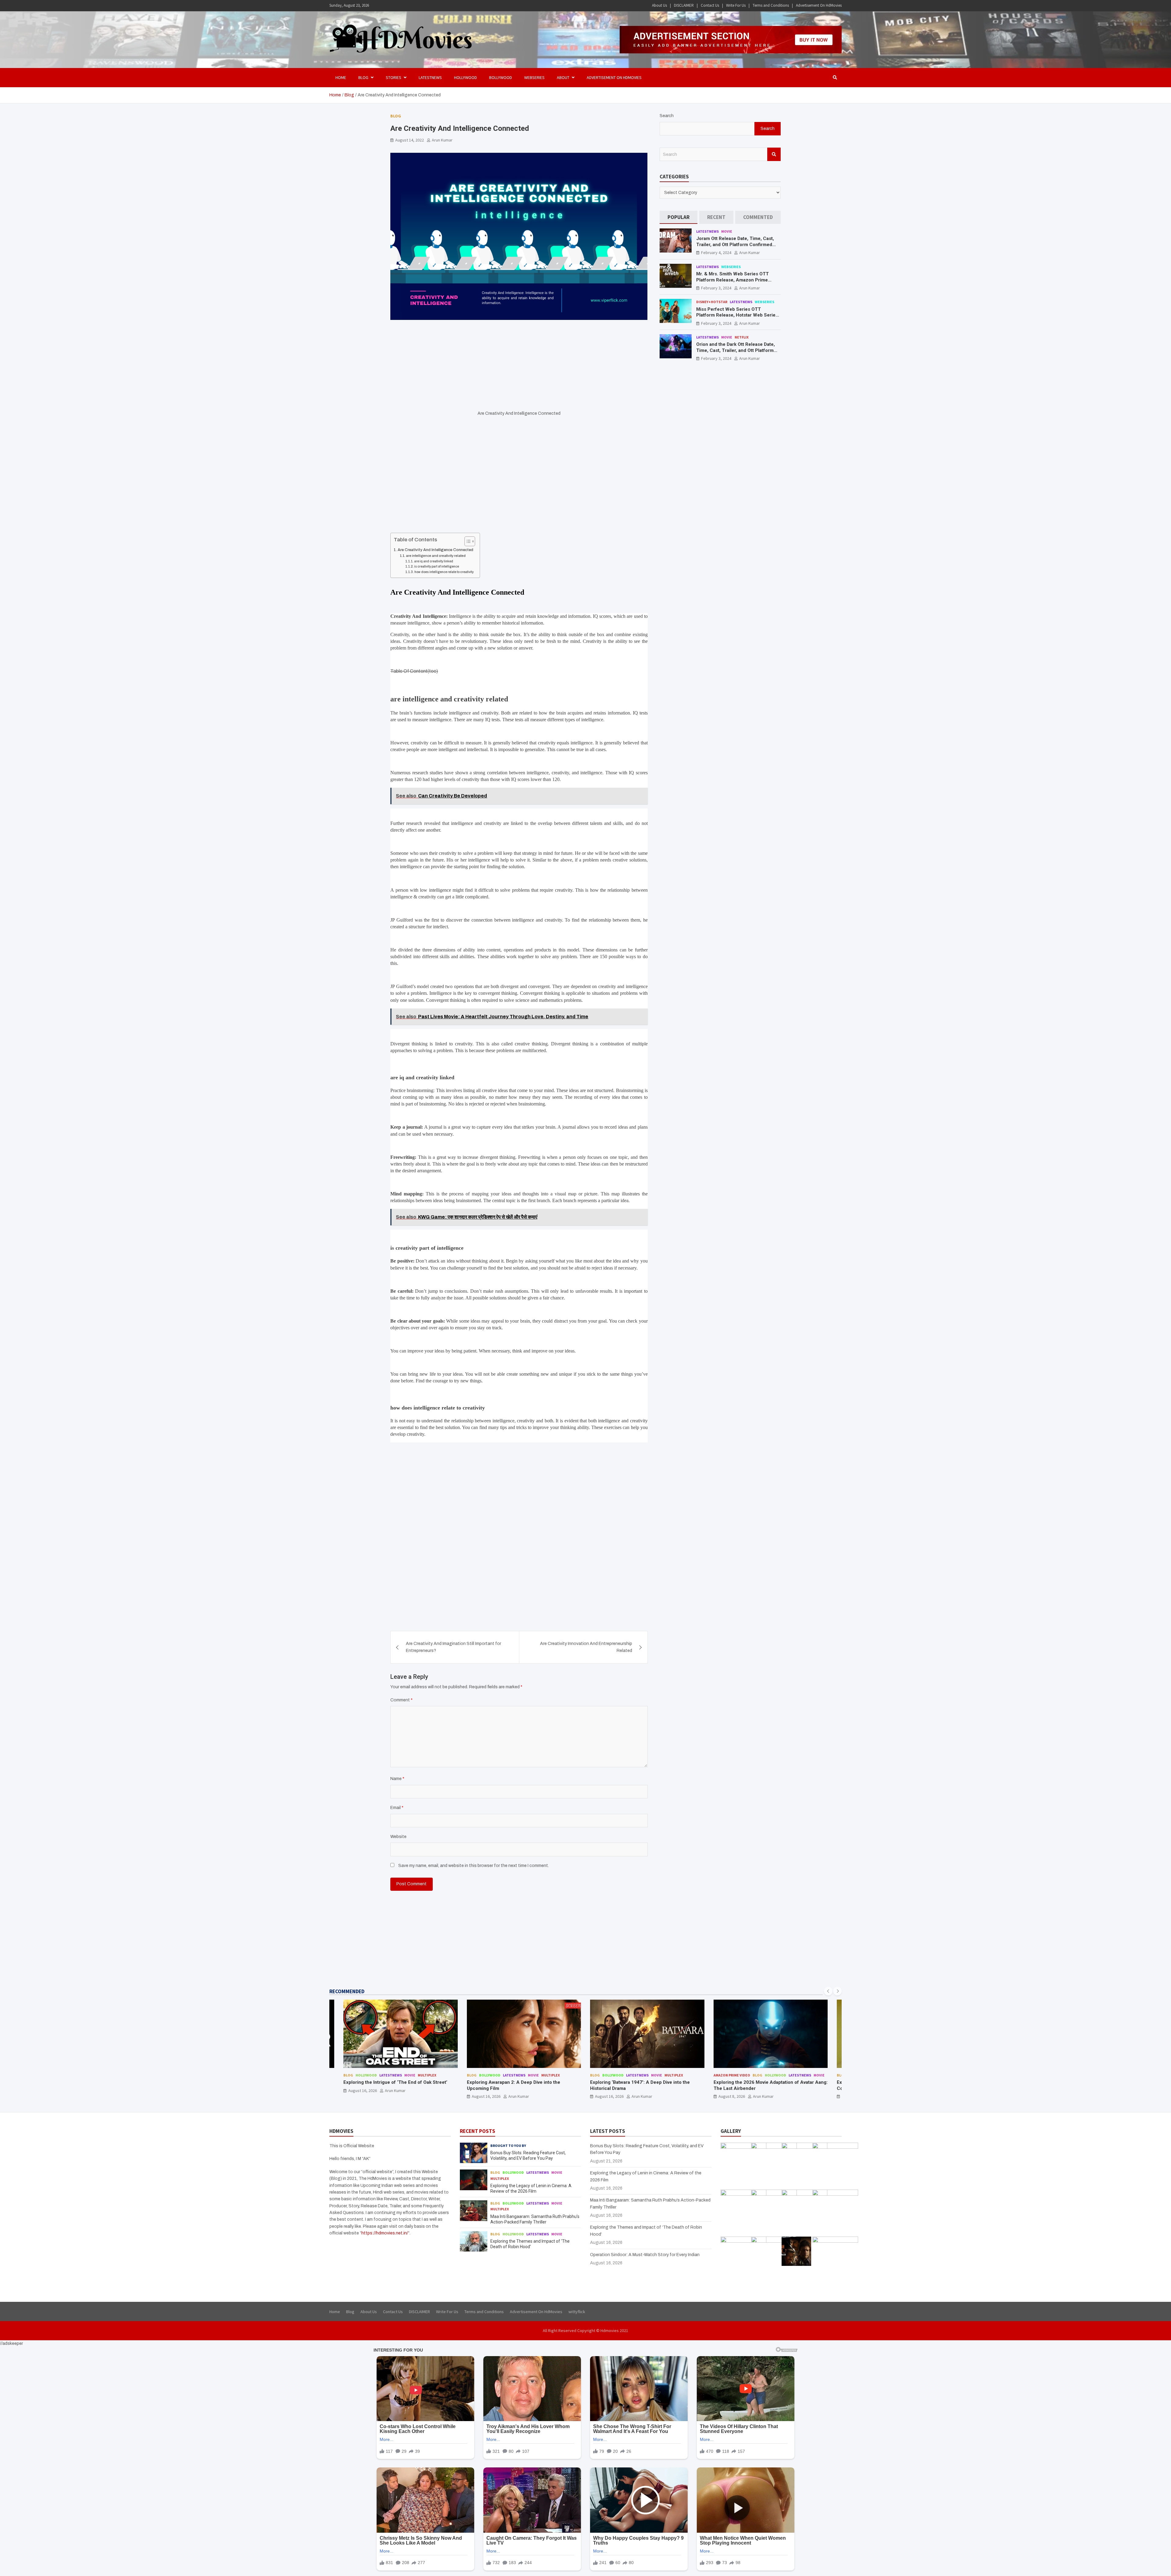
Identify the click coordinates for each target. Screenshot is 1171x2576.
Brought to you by (508, 2146)
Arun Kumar (442, 140)
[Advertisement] (519, 365)
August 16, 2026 (363, 2096)
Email (397, 1808)
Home (341, 77)
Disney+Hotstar (712, 302)
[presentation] (828, 1991)
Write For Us (736, 5)
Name (397, 1779)
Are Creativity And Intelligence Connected (435, 550)
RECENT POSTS (478, 2131)
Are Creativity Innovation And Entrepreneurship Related (586, 1647)
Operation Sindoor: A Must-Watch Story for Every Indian (645, 2255)
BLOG (363, 77)
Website (398, 1837)
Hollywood (466, 77)
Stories (394, 77)
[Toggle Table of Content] (467, 541)
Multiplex (427, 2075)
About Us (659, 5)
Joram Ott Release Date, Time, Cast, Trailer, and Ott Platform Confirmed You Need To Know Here (735, 244)
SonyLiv (672, 2075)
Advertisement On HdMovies (819, 5)
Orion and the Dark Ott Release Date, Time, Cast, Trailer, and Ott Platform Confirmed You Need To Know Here (736, 350)
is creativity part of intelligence (437, 566)
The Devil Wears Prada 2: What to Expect (757, 2082)
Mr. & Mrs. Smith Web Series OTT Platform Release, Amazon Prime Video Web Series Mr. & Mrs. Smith (734, 280)
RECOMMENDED (347, 1991)
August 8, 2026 (485, 2096)
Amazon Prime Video (485, 2075)
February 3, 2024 (716, 288)
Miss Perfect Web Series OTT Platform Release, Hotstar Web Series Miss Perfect (737, 315)
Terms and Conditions (771, 5)
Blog (396, 116)
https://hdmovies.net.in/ (385, 2233)
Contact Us (710, 5)
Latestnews (430, 77)
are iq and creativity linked (434, 561)
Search (667, 116)
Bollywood (501, 77)
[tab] (679, 217)
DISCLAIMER (684, 5)
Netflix (742, 337)
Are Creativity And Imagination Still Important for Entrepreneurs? (453, 1647)
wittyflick (577, 2312)
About (563, 77)
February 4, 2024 (716, 253)
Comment (401, 1700)
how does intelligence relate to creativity (444, 572)
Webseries (534, 77)
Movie (727, 231)
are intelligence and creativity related (436, 556)
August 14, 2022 (410, 140)
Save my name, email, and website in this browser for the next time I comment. (474, 1866)
